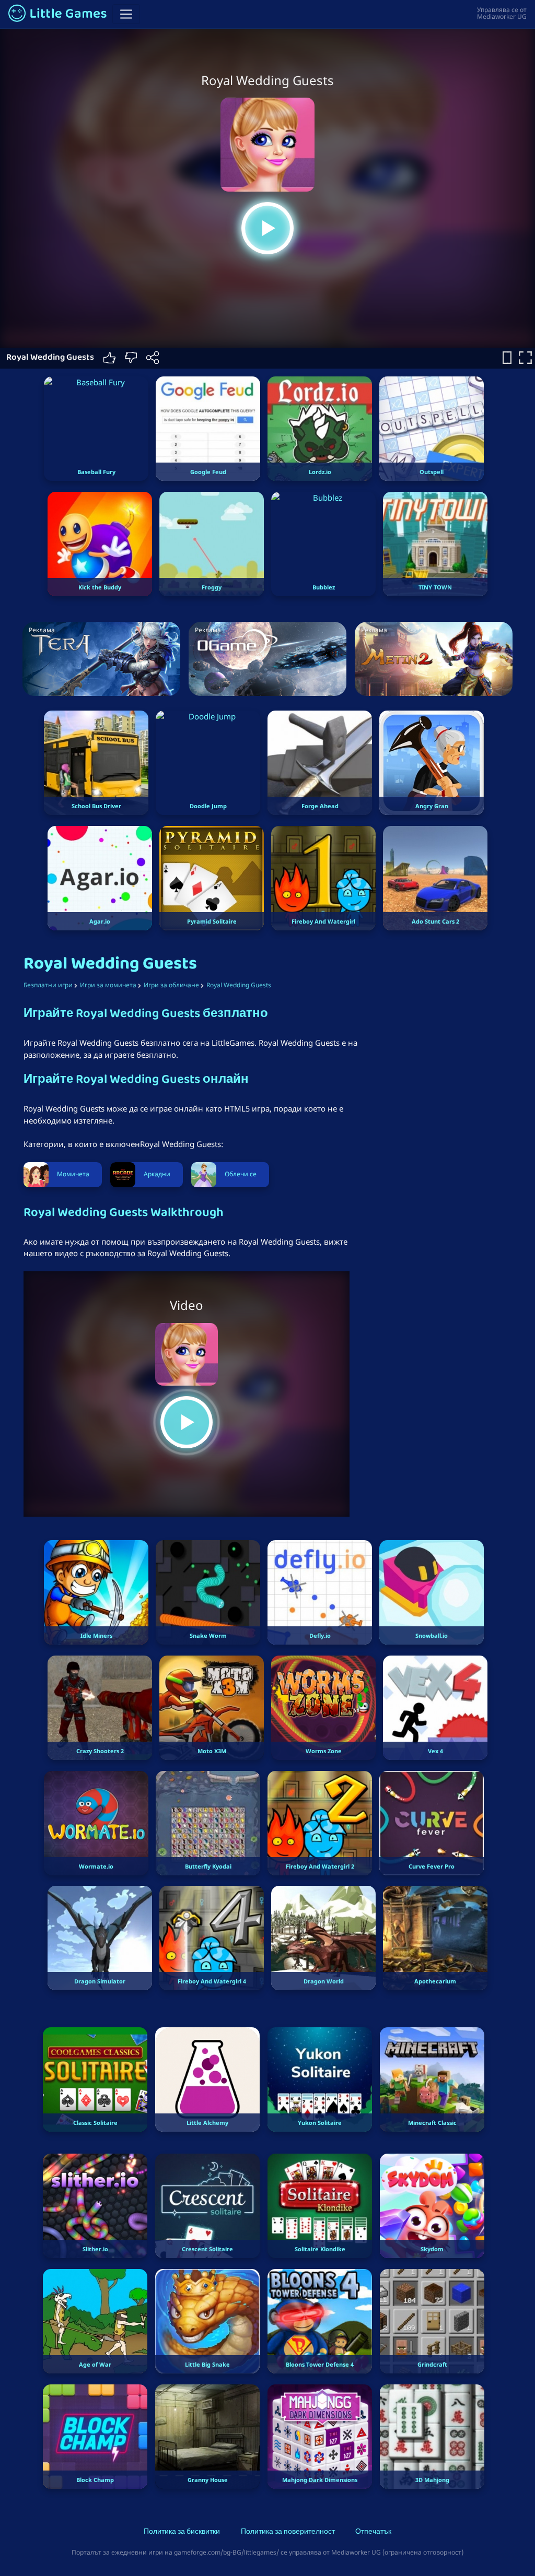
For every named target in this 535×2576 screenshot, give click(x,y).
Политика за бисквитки (182, 2532)
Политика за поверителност (288, 2532)
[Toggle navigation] (126, 14)
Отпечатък (373, 2532)
